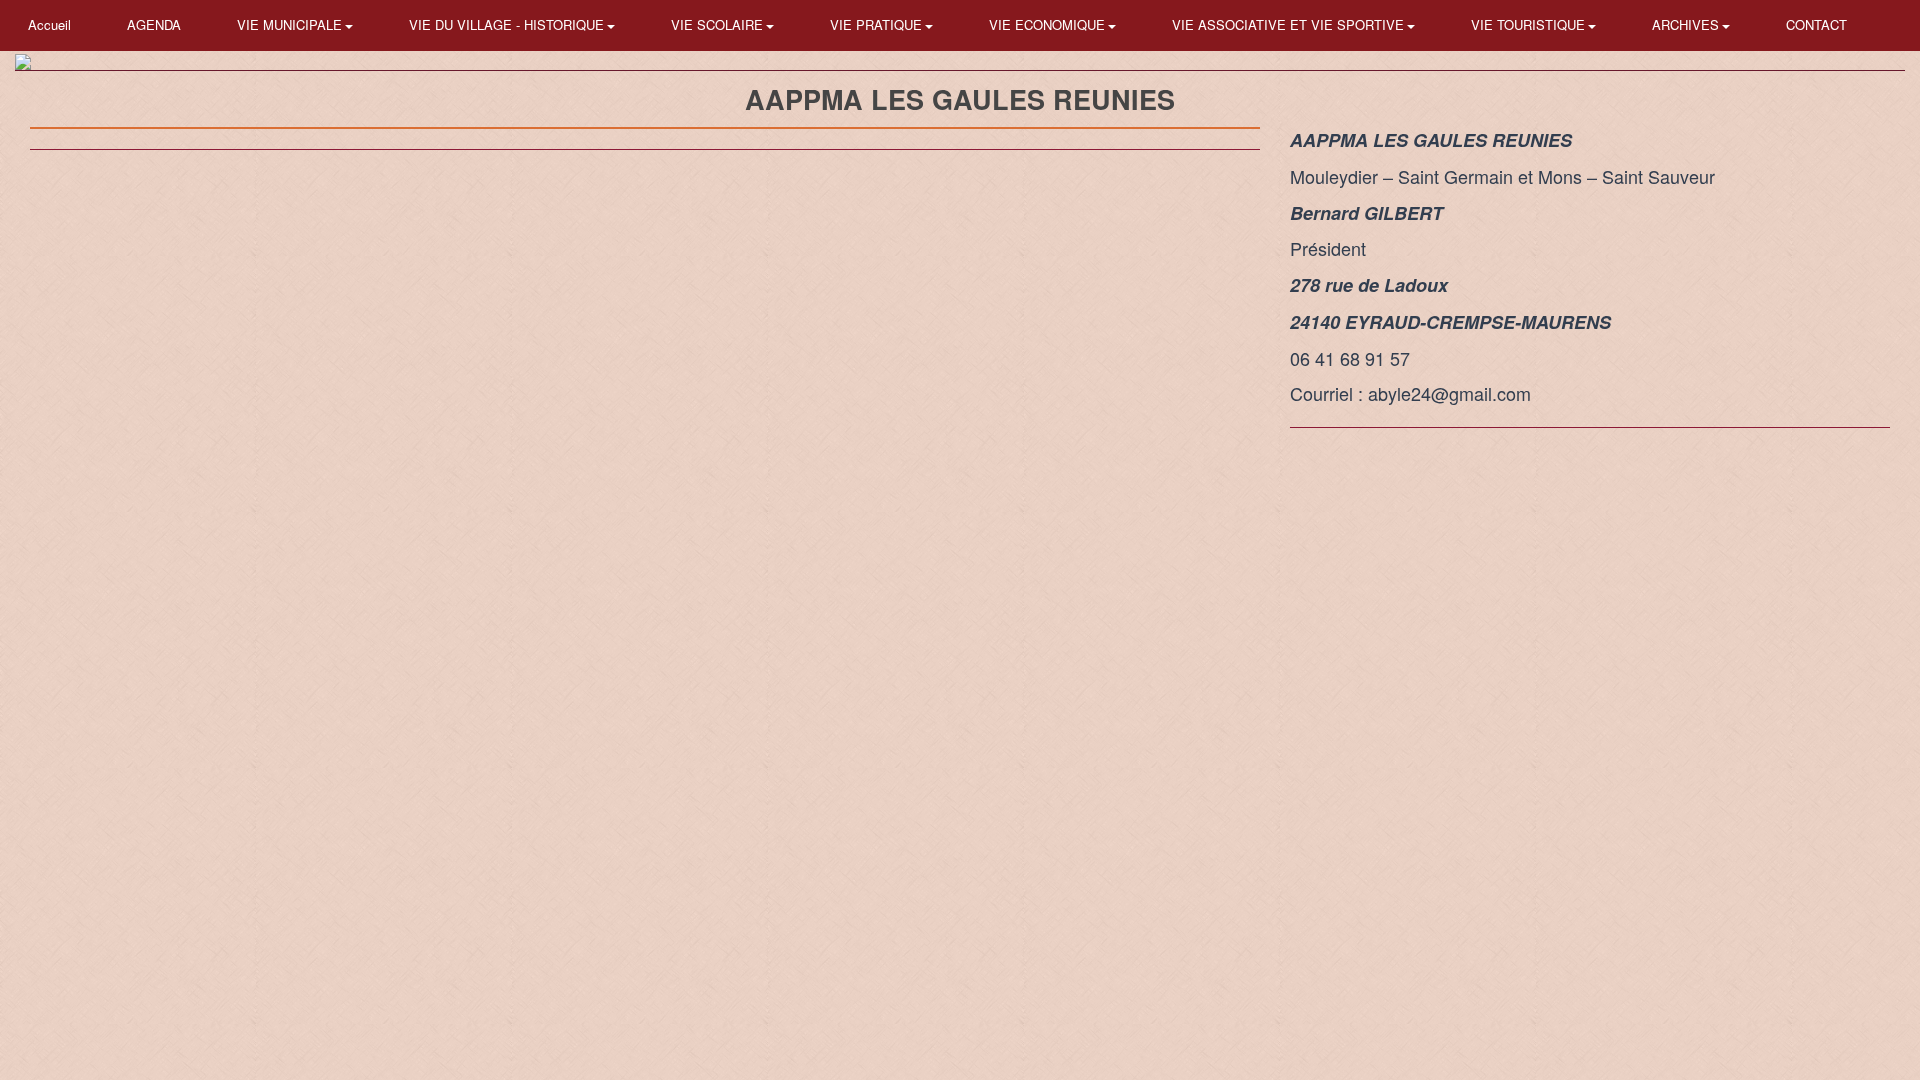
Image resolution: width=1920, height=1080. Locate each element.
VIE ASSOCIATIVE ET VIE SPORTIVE (1290, 24)
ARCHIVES (1687, 24)
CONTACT (1816, 24)
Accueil (49, 24)
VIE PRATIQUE (878, 24)
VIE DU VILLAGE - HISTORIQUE (508, 24)
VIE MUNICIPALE (291, 24)
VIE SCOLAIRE (719, 24)
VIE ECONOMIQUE (1049, 24)
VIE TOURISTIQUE (1530, 24)
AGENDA (154, 24)
